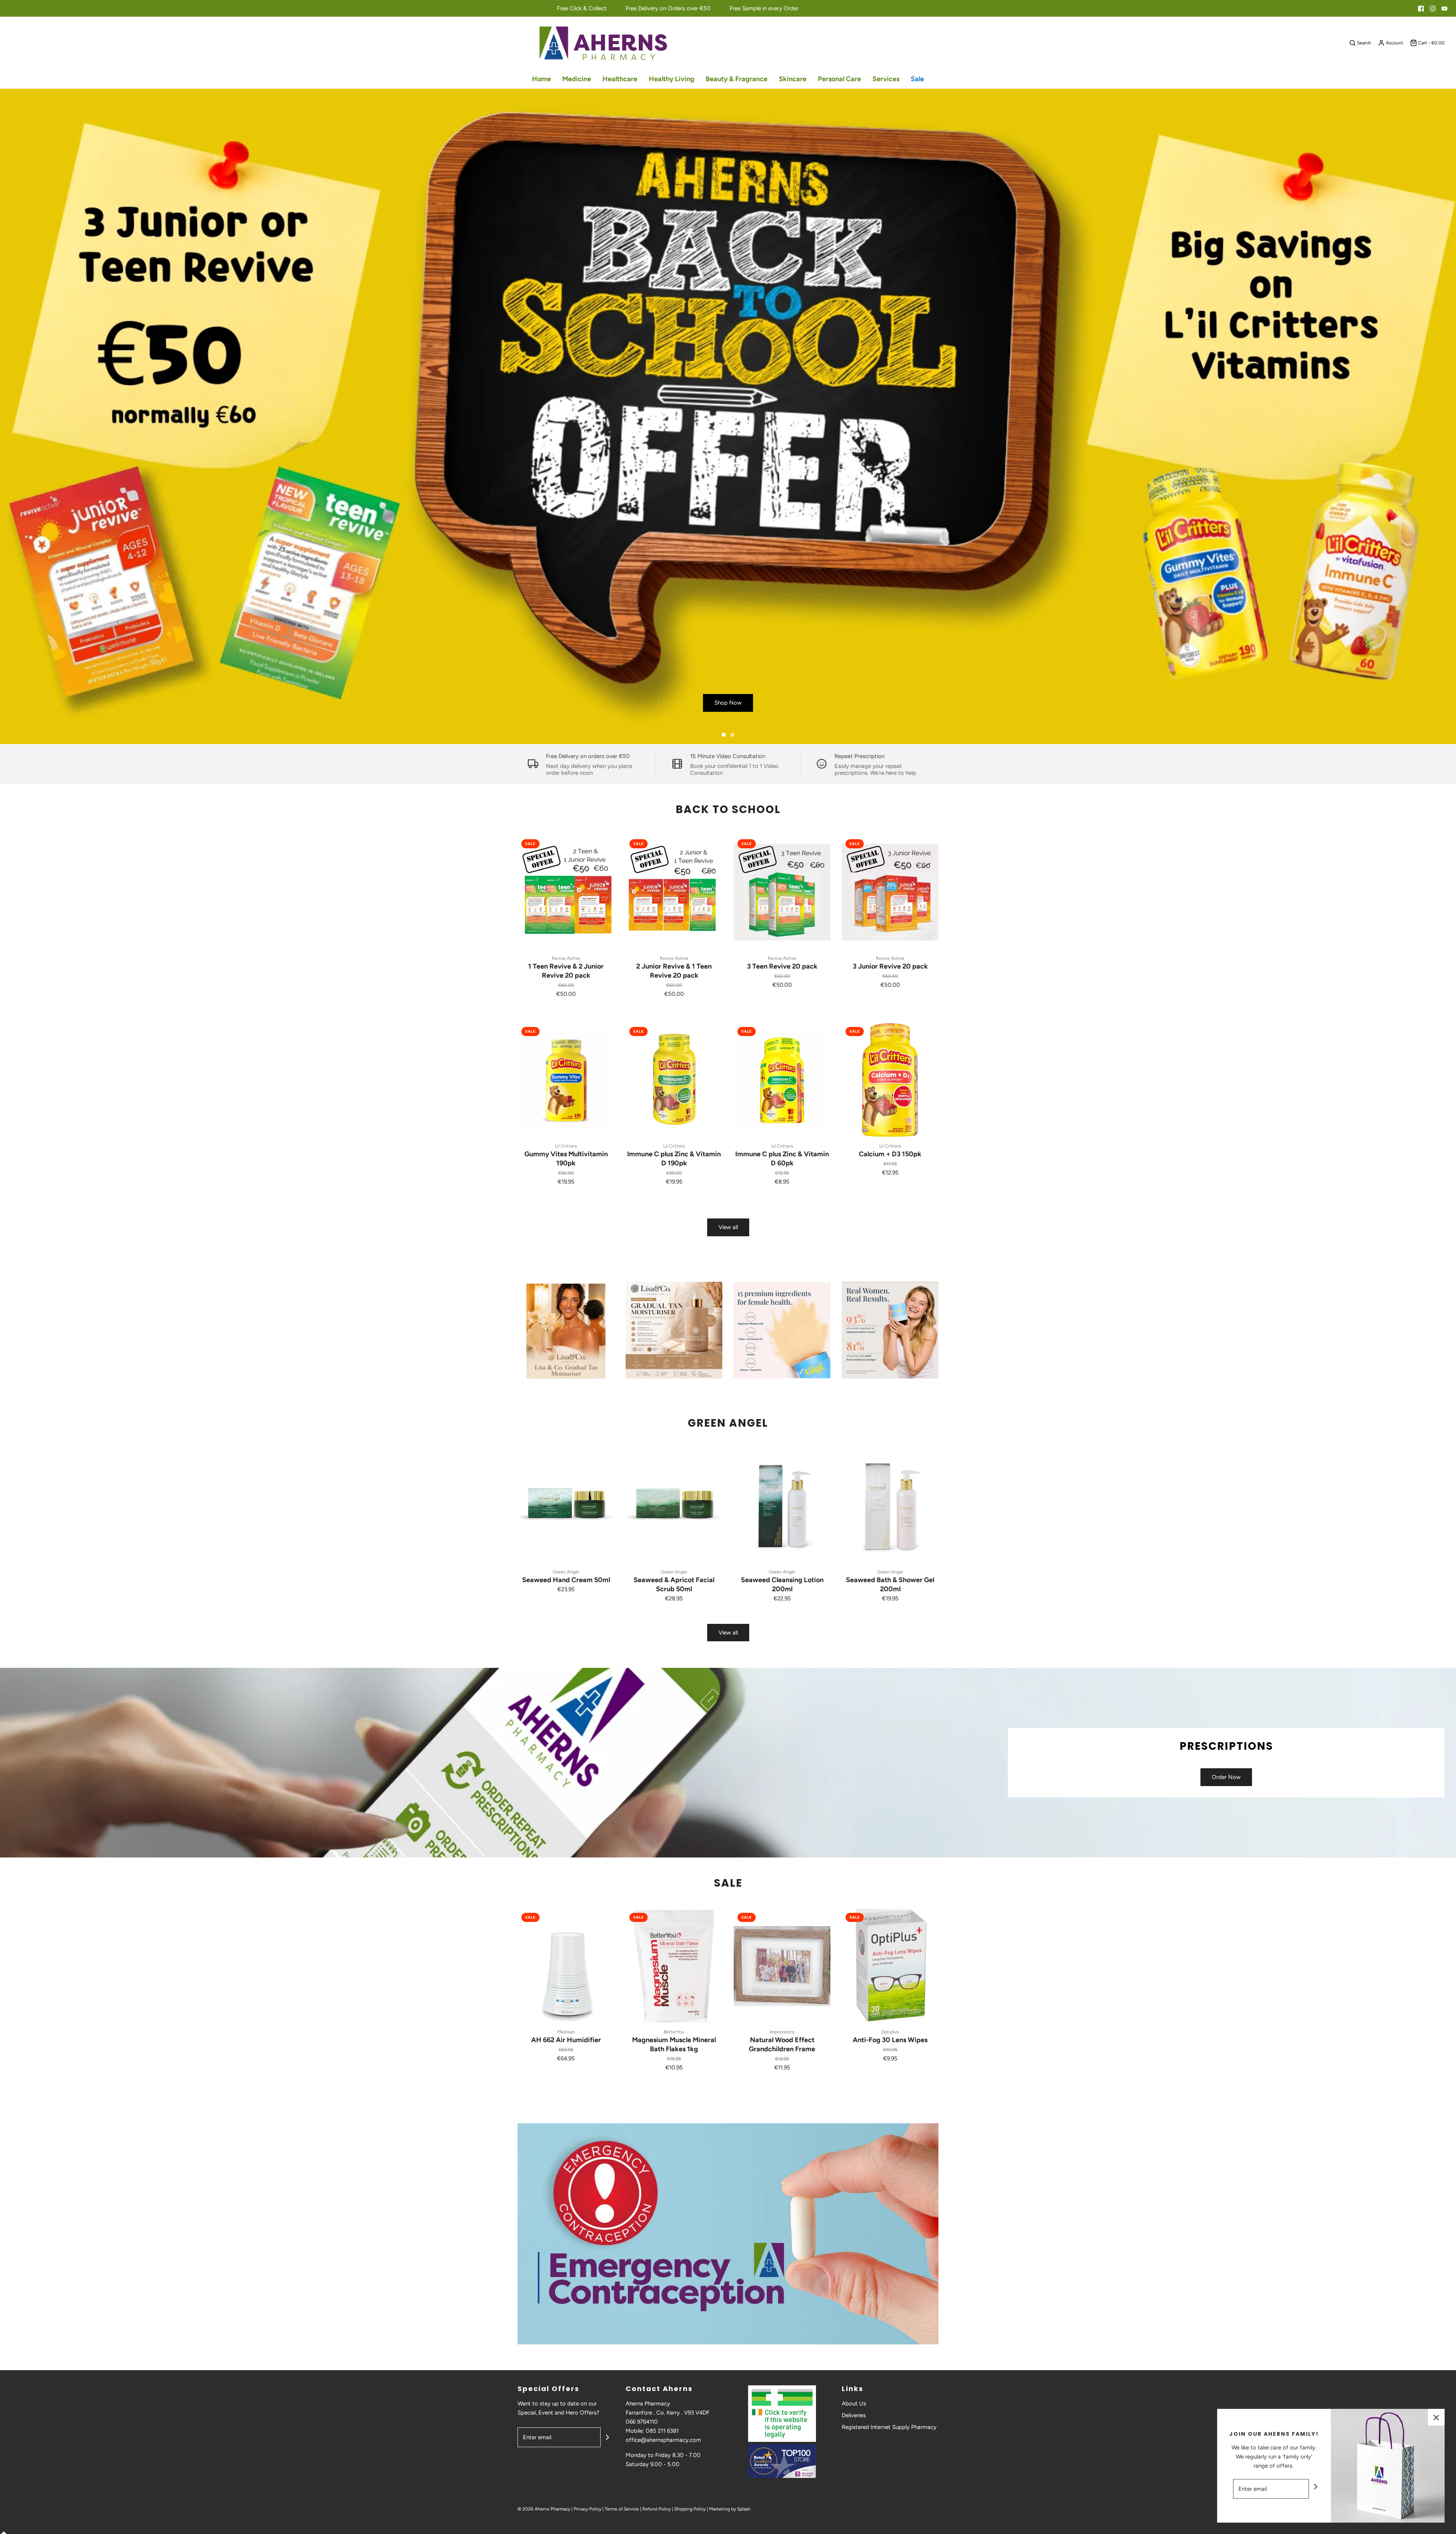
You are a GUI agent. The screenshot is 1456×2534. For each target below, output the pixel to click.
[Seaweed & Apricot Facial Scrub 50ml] (674, 1506)
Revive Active (566, 958)
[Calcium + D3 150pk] (890, 1080)
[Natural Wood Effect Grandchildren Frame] (782, 1966)
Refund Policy (657, 2509)
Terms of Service (622, 2509)
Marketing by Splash (730, 2509)
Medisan (566, 2032)
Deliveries (854, 2415)
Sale (917, 79)
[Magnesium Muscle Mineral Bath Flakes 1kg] (674, 1966)
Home (541, 79)
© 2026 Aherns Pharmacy (544, 2509)
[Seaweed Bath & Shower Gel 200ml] (890, 1506)
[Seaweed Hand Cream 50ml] (566, 1506)
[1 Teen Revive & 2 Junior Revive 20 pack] (566, 892)
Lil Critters (566, 1146)
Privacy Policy (588, 2509)
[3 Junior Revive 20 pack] (890, 892)
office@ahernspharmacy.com (663, 2440)
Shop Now (728, 703)
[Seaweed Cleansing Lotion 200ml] (782, 1506)
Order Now (1226, 1777)
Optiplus (890, 2032)
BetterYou (674, 2032)
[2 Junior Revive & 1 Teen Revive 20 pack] (674, 892)
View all (728, 1227)
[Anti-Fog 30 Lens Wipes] (890, 1966)
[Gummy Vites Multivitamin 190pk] (566, 1080)
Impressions (782, 2032)
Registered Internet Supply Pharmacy (889, 2427)
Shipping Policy (690, 2509)
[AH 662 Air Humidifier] (566, 1966)
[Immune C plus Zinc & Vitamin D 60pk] (782, 1080)
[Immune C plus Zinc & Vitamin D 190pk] (674, 1080)
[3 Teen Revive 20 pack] (782, 892)
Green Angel (566, 1572)
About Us (854, 2404)
